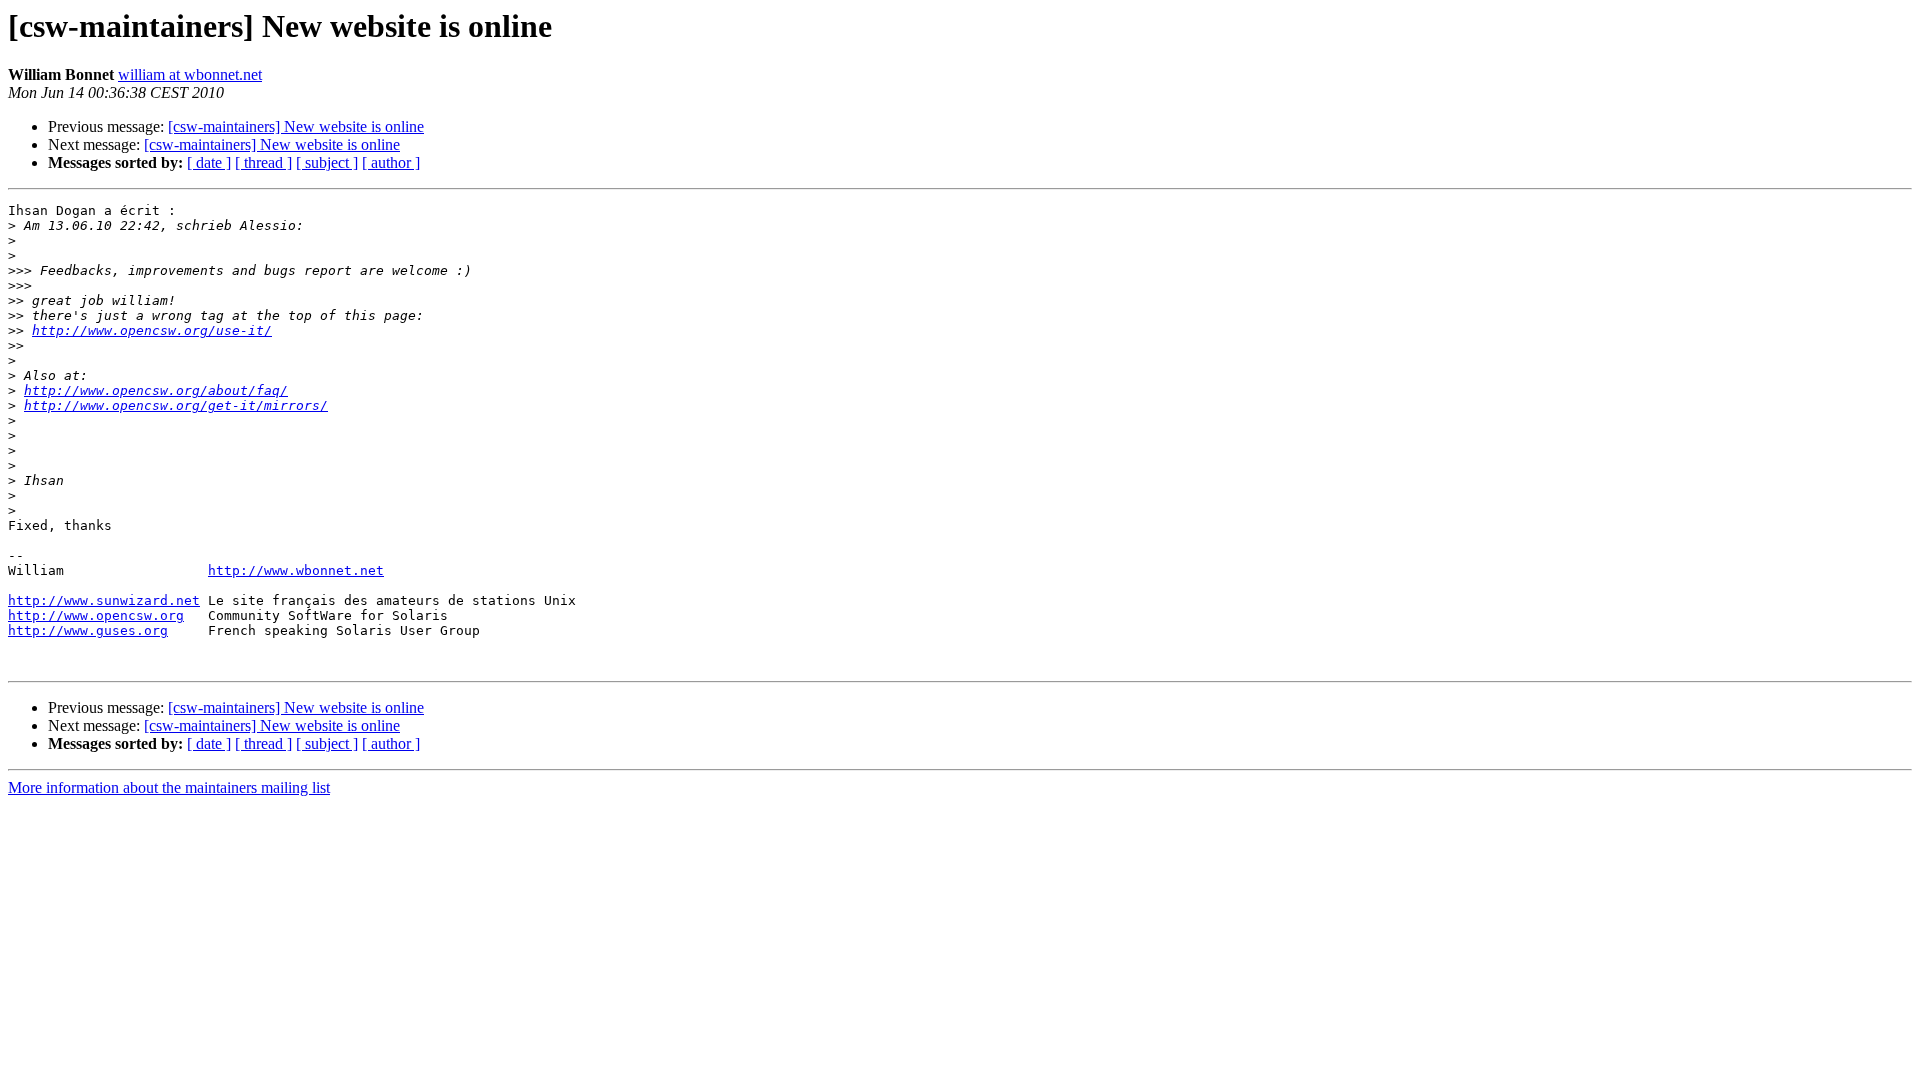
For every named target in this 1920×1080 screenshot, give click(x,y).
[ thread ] (263, 162)
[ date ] (209, 162)
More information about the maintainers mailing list (169, 787)
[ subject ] (327, 162)
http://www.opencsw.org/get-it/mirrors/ (176, 405)
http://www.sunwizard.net (104, 600)
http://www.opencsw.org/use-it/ (152, 330)
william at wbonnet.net (190, 74)
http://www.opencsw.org (96, 615)
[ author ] (391, 162)
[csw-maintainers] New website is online (296, 126)
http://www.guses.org (88, 630)
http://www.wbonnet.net (296, 570)
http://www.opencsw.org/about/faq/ (156, 390)
